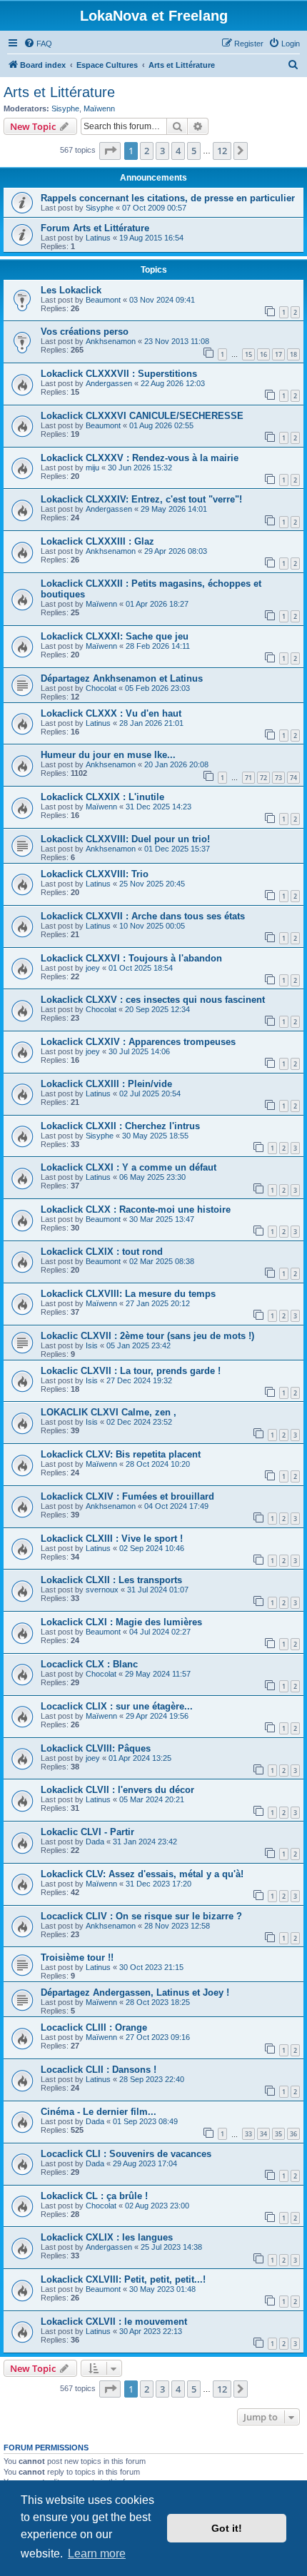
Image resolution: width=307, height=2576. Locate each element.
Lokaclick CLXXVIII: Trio (95, 874)
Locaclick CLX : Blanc (89, 1664)
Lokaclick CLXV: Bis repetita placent (121, 1454)
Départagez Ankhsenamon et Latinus (122, 678)
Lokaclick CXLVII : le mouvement (114, 2322)
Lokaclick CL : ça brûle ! (94, 2196)
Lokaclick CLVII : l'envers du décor (117, 1790)
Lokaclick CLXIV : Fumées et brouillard (127, 1496)
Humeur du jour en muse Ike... (108, 755)
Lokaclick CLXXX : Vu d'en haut (111, 713)
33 (248, 2134)
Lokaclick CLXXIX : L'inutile (102, 797)
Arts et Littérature (59, 92)
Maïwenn (99, 108)
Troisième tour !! (77, 1958)
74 (293, 778)
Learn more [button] (97, 2554)
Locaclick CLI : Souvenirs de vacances (126, 2154)
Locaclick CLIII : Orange (94, 2027)
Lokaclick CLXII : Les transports (111, 1580)
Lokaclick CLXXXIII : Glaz (97, 541)
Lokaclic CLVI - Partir (87, 1832)
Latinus (98, 238)
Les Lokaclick (71, 290)
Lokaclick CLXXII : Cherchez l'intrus (120, 1126)
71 (248, 778)
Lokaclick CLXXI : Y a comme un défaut (129, 1167)
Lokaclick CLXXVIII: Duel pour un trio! (125, 839)
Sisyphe (65, 108)
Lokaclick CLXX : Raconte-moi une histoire (136, 1209)
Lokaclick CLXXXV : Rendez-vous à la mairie (140, 458)
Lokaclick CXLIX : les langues (107, 2237)
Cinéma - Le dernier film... (99, 2112)
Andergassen (109, 383)
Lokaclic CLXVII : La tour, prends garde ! (131, 1371)
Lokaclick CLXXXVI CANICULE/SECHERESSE (142, 416)
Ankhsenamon (111, 341)
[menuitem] (38, 44)
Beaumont (103, 300)
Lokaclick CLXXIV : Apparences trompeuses (138, 1042)
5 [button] (194, 151)
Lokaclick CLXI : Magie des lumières (121, 1622)
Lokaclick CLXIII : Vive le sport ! (112, 1539)
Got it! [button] (227, 2528)
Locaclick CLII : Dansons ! (99, 2070)
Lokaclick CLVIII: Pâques (96, 1748)
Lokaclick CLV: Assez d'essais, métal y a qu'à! (142, 1874)
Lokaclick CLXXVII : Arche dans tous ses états (143, 916)
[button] (110, 151)
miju (92, 468)
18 (293, 354)
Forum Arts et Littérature (95, 228)
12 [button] (222, 151)
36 (293, 2134)
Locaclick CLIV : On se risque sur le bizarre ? (141, 1916)
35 (278, 2134)
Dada (95, 1842)
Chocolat (101, 688)
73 (278, 778)
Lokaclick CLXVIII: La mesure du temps (128, 1294)
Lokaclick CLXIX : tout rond (102, 1252)
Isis (92, 1345)
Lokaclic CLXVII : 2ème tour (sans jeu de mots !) (147, 1336)
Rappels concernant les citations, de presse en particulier (168, 198)
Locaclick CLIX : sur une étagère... (117, 1706)
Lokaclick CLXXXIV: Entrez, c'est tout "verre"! (141, 499)
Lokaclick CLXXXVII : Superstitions (119, 374)
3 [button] (162, 151)
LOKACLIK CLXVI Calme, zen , (109, 1412)
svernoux (102, 1590)
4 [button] (178, 151)
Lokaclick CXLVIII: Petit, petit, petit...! (123, 2279)
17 (278, 354)
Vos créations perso (85, 332)
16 (263, 354)
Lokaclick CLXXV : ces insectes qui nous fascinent (153, 1000)
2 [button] (147, 151)
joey (93, 968)
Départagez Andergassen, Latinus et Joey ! (135, 1992)
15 (248, 354)
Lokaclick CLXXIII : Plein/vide (106, 1084)
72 (263, 778)
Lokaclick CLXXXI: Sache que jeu (115, 636)
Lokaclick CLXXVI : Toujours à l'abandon (131, 958)
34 (263, 2134)
